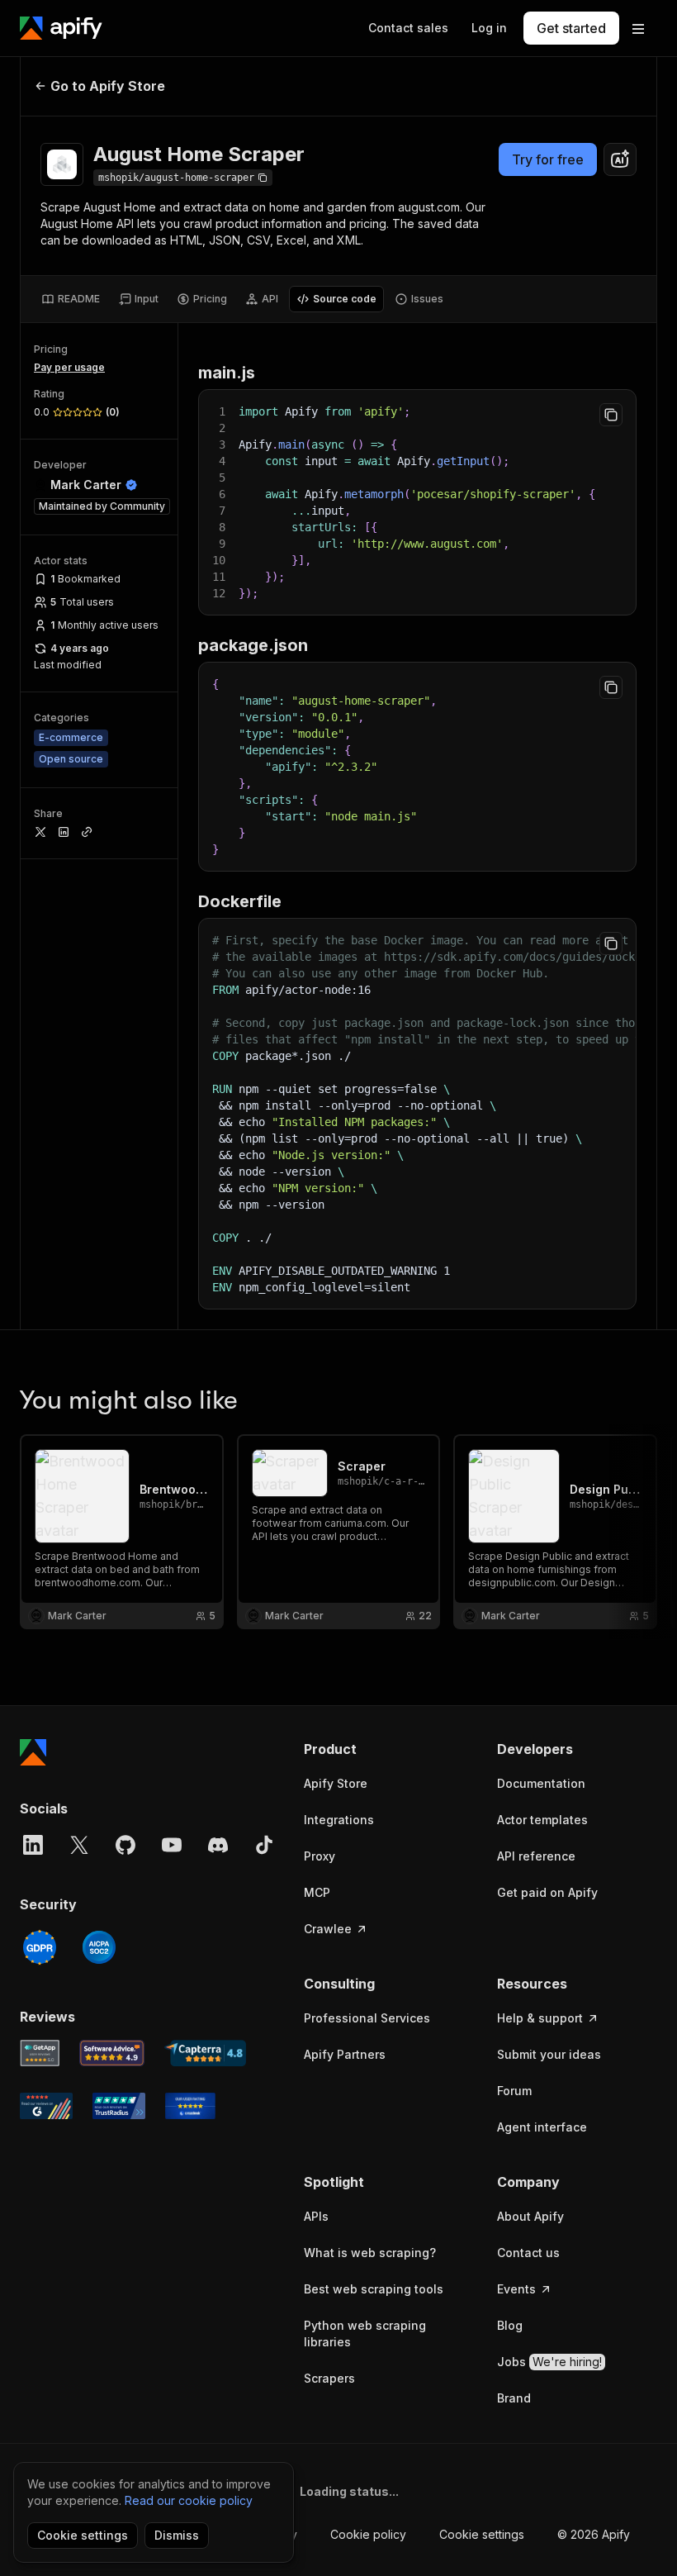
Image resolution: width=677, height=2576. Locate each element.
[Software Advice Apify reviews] (112, 2053)
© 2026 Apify (594, 2534)
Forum (514, 2091)
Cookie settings (482, 2534)
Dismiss (177, 2535)
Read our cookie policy (189, 2500)
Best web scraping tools (374, 2289)
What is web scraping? (370, 2253)
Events (516, 2289)
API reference (536, 1856)
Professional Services (367, 2018)
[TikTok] (264, 1845)
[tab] (71, 299)
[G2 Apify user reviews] (46, 2106)
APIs (316, 2216)
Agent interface (542, 2127)
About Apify (530, 2216)
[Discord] (218, 1845)
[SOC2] (99, 1947)
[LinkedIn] (33, 1845)
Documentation (541, 1783)
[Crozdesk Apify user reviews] (190, 2106)
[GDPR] (40, 1947)
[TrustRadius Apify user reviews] (119, 2106)
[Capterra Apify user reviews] (205, 2053)
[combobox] (620, 159)
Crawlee (328, 1929)
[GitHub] (125, 1845)
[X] (79, 1845)
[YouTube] (172, 1845)
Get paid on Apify (547, 1892)
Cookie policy (368, 2534)
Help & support (540, 2018)
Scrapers (329, 2378)
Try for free (548, 159)
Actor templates (542, 1820)
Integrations (339, 1820)
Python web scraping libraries (365, 2334)
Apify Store (336, 1783)
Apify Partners (345, 2054)
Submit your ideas (549, 2054)
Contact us (528, 2253)
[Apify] (61, 28)
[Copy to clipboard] (611, 415)
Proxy (320, 1856)
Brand (514, 2398)
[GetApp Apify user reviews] (40, 2053)
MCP (317, 1892)
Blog (510, 2325)
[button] (384, 1749)
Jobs (549, 2362)
